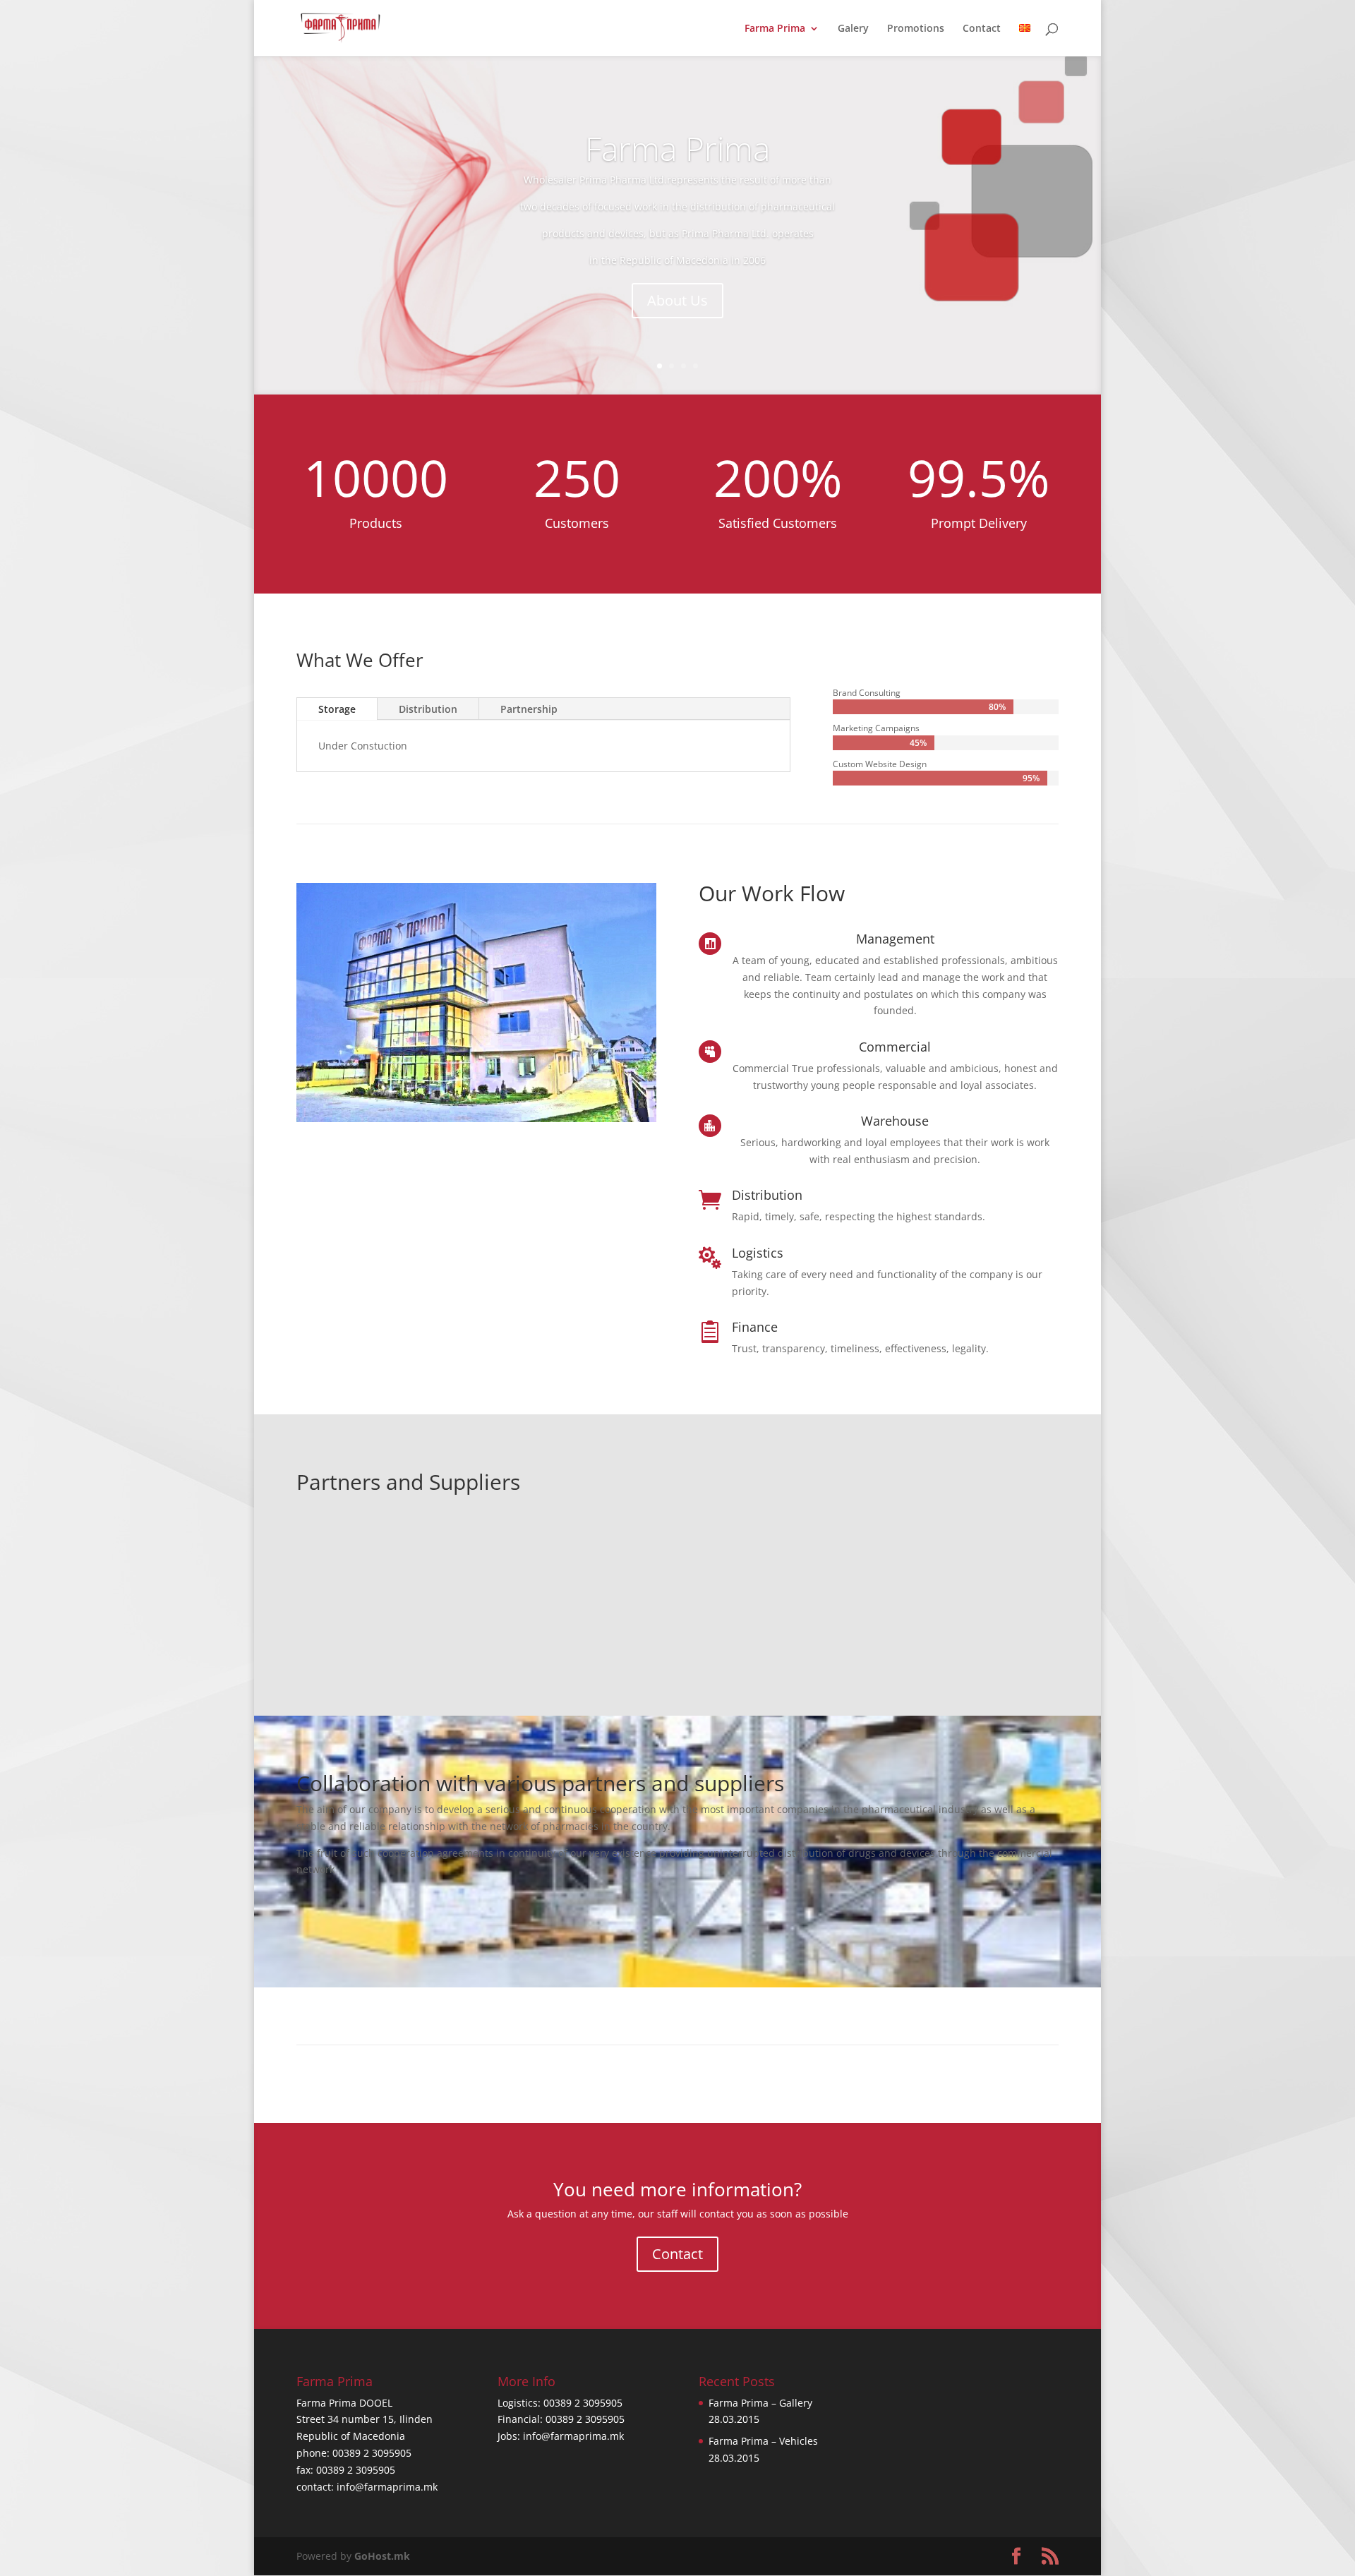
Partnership (529, 709)
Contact (982, 29)
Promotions (916, 29)
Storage (337, 709)
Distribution (428, 709)
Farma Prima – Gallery (760, 2403)
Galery (853, 29)
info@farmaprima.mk (387, 2487)
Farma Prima (775, 29)
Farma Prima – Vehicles (763, 2441)
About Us (677, 300)
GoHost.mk (382, 2556)
